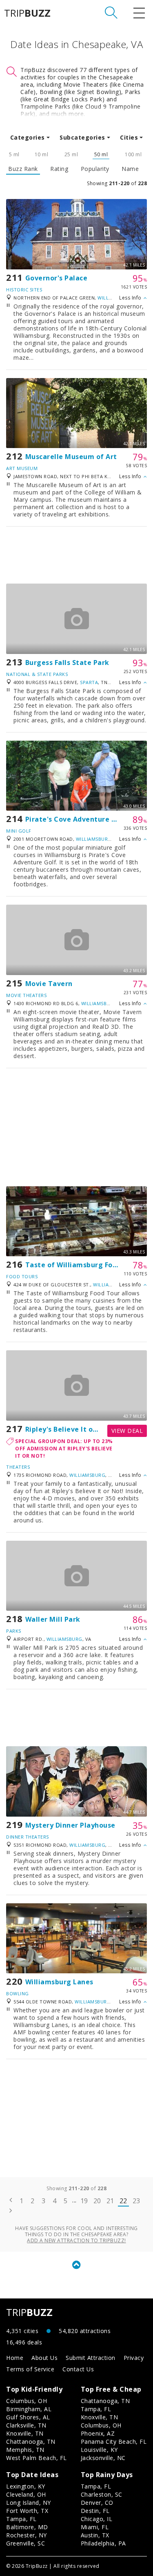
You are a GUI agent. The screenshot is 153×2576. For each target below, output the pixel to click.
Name (130, 169)
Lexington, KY (26, 2486)
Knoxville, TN (25, 2433)
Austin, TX (95, 2535)
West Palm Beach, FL (37, 2458)
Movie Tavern (49, 984)
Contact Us (78, 2369)
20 (97, 2201)
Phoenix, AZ (98, 2433)
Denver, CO (97, 2503)
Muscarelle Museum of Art (71, 457)
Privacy (134, 2358)
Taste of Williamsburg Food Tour (82, 1265)
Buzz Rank (23, 169)
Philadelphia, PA (103, 2543)
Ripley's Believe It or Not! (69, 1429)
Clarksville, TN (26, 2425)
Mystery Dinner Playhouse (70, 1825)
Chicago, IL (97, 2519)
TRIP (27, 13)
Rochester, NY (27, 2535)
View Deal (127, 1431)
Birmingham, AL (29, 2409)
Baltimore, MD (27, 2527)
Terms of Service (30, 2369)
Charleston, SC (102, 2494)
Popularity (95, 169)
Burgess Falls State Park (67, 663)
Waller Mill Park (53, 1619)
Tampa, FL (96, 2409)
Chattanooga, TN (31, 2442)
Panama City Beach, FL (114, 2442)
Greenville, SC (25, 2543)
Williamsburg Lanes (59, 1982)
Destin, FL (95, 2511)
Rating (59, 169)
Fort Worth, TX (27, 2511)
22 (123, 2201)
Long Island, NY (29, 2503)
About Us (44, 2358)
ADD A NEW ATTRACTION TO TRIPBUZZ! (76, 2240)
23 (136, 2201)
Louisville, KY (99, 2450)
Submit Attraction (91, 2358)
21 (110, 2201)
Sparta (89, 682)
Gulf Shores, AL (28, 2417)
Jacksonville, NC (103, 2458)
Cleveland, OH (26, 2494)
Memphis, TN (25, 2450)
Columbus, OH (27, 2401)
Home (15, 2358)
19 (84, 2201)
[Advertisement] (76, 555)
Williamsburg (94, 839)
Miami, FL (95, 2527)
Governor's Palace (57, 278)
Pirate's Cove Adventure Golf (76, 819)
